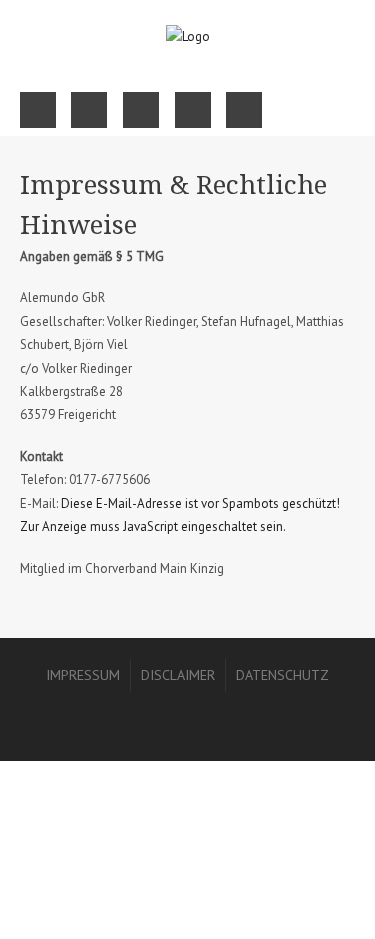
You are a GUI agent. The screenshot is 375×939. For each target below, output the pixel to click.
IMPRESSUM (83, 675)
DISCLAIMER (178, 675)
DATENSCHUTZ (282, 675)
